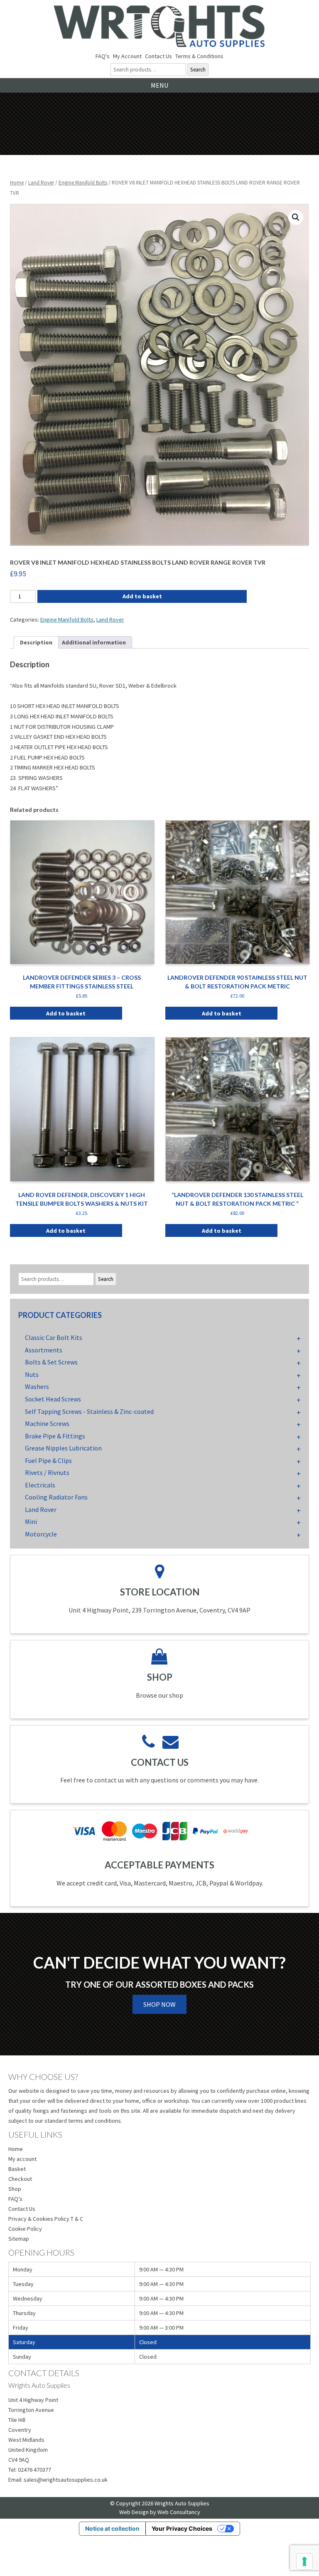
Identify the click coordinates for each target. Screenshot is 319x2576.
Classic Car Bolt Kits (54, 1337)
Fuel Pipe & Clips (48, 1460)
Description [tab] (36, 642)
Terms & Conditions (199, 56)
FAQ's (103, 56)
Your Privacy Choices (182, 2528)
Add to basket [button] (66, 1013)
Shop (15, 2189)
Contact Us (158, 56)
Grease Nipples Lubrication (63, 1448)
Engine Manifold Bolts (83, 183)
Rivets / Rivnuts (47, 1472)
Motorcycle (41, 1534)
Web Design (134, 2512)
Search (198, 70)
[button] (296, 217)
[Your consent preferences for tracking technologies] (304, 2561)
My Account (127, 56)
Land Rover (41, 183)
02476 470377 (34, 2470)
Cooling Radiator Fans (56, 1497)
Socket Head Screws (53, 1399)
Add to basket (142, 596)
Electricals (40, 1485)
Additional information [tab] (94, 642)
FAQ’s (15, 2199)
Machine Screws (47, 1423)
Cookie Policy (25, 2229)
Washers (37, 1386)
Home (17, 183)
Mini (31, 1522)
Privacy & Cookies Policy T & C (46, 2219)
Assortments (44, 1350)
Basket (17, 2169)
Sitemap (19, 2239)
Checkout (20, 2179)
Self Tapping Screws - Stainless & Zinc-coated (89, 1411)
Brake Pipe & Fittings (55, 1436)
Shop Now (159, 2004)
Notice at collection (112, 2528)
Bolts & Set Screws (51, 1362)
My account (22, 2159)
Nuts (32, 1374)
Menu (159, 85)
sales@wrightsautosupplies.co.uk (66, 2480)
